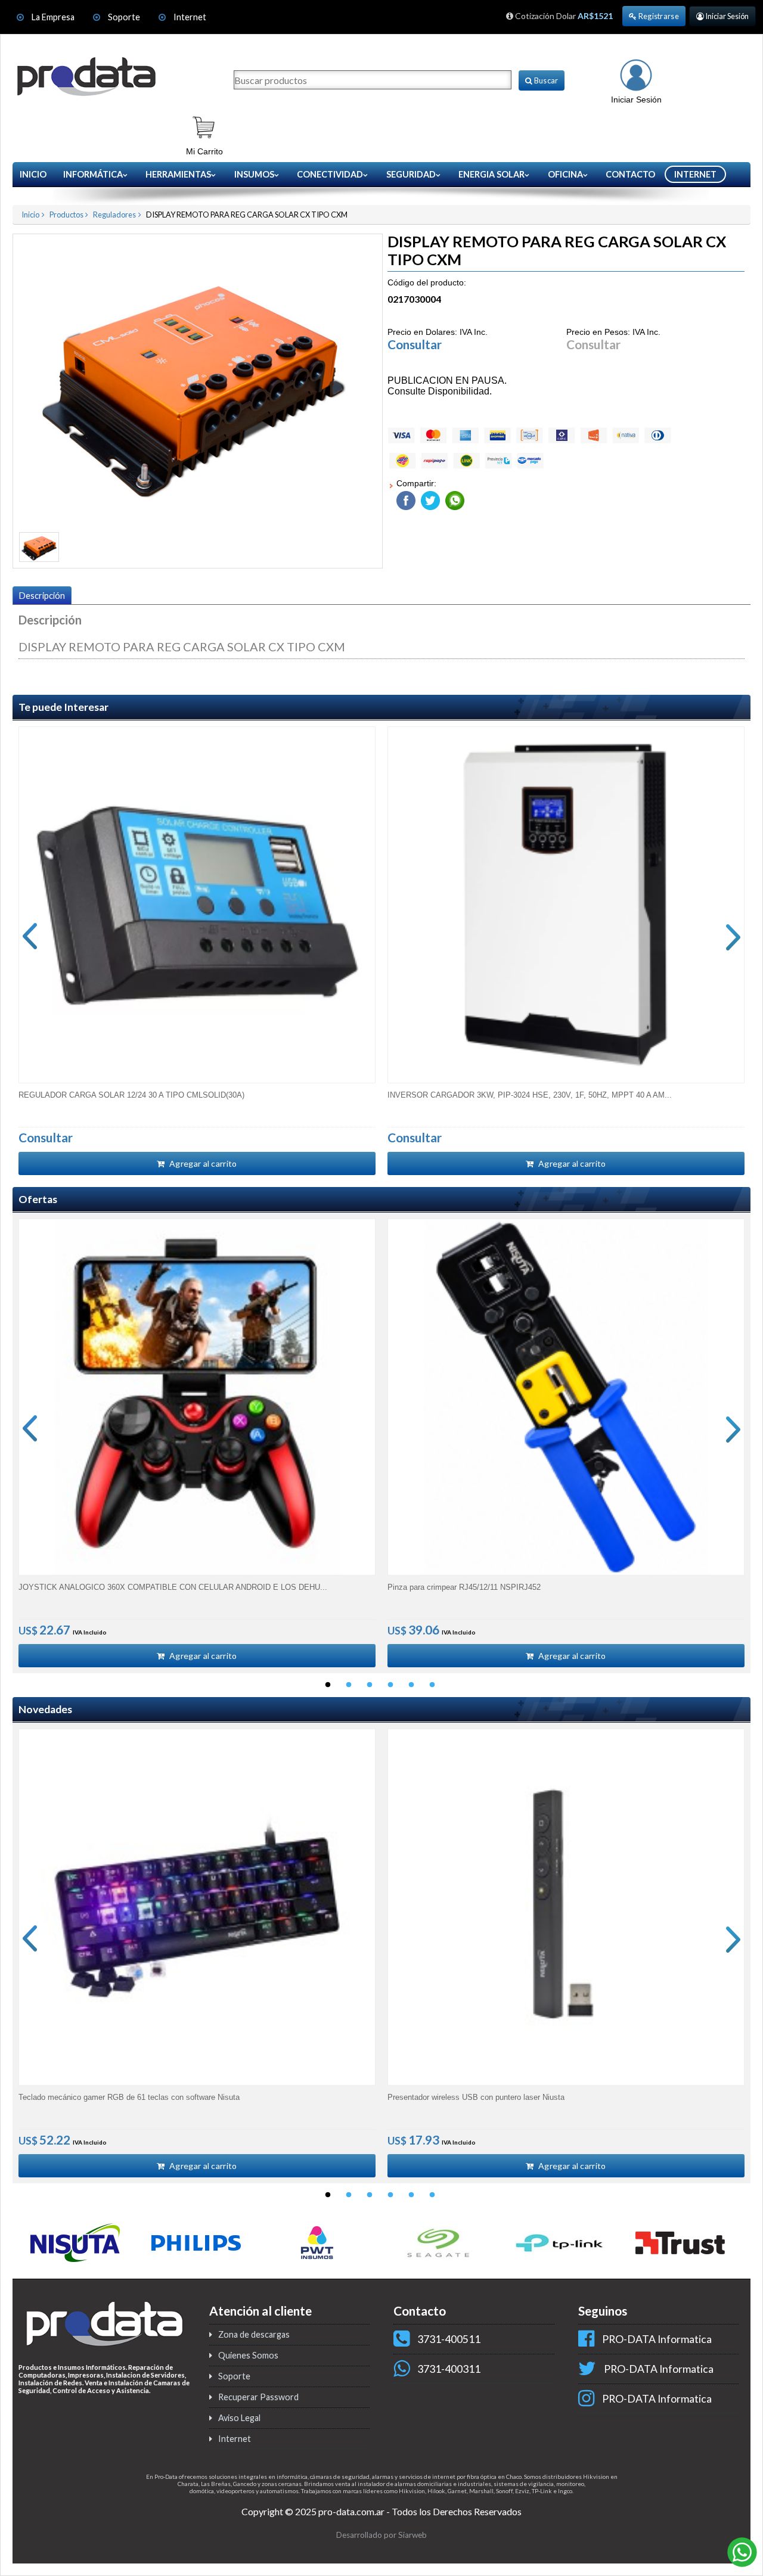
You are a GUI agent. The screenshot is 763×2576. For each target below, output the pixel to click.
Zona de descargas (254, 2334)
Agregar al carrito (202, 1163)
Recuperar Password (258, 2397)
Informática (93, 174)
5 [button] (411, 1685)
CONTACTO (630, 174)
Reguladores (114, 215)
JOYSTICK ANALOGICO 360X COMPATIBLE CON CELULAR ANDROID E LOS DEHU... (173, 1587)
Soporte (125, 17)
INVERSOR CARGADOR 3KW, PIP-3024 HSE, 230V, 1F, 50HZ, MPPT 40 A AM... (530, 1095)
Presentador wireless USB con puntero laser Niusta (476, 2097)
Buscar (545, 80)
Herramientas (178, 174)
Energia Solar (491, 174)
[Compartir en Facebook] (406, 498)
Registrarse (658, 16)
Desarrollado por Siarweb (381, 2535)
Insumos (254, 174)
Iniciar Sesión (726, 16)
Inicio (33, 174)
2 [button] (349, 1685)
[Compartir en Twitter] (429, 498)
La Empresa (53, 17)
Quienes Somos (248, 2355)
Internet (190, 17)
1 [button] (328, 1685)
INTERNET (695, 174)
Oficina (565, 174)
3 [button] (370, 1685)
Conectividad (330, 174)
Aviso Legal (239, 2418)
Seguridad (411, 174)
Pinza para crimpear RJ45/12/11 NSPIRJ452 (464, 1587)
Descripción (42, 596)
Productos (66, 215)
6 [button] (432, 1685)
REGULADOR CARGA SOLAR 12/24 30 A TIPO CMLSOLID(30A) (131, 1095)
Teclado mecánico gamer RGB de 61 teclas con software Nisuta (129, 2097)
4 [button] (390, 1685)
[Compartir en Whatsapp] (453, 498)
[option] (197, 951)
